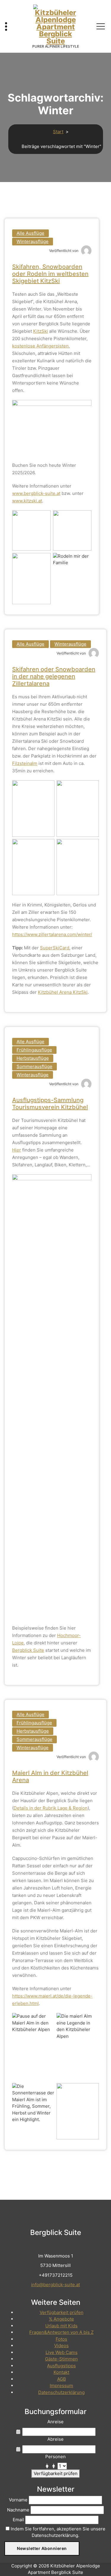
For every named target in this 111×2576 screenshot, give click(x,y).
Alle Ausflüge (30, 233)
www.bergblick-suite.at (36, 493)
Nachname (18, 2510)
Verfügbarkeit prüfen (62, 2312)
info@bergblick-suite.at (55, 2285)
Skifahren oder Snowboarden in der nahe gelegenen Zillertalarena (54, 676)
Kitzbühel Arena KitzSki (63, 992)
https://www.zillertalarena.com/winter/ (52, 934)
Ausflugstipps (61, 2366)
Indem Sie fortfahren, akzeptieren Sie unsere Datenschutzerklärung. (57, 2532)
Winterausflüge (33, 241)
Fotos (61, 2339)
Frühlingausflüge (34, 1050)
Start (58, 132)
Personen (55, 2457)
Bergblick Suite (28, 1650)
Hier (17, 1150)
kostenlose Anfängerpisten (40, 346)
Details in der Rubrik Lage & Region (51, 1808)
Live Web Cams (62, 2352)
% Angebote (61, 2319)
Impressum (61, 2386)
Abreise (55, 2439)
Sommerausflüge (34, 1066)
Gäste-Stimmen (61, 2359)
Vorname (18, 2500)
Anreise (55, 2422)
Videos (61, 2346)
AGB (62, 2379)
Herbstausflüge (33, 1058)
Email (18, 2520)
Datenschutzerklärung (61, 2392)
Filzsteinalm (25, 763)
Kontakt (61, 2372)
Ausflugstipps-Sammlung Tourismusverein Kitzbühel (50, 1104)
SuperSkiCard (55, 948)
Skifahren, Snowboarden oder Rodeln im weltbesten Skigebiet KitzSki (50, 274)
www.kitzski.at (27, 501)
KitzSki (41, 331)
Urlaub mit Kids (61, 2326)
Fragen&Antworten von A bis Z (61, 2332)
